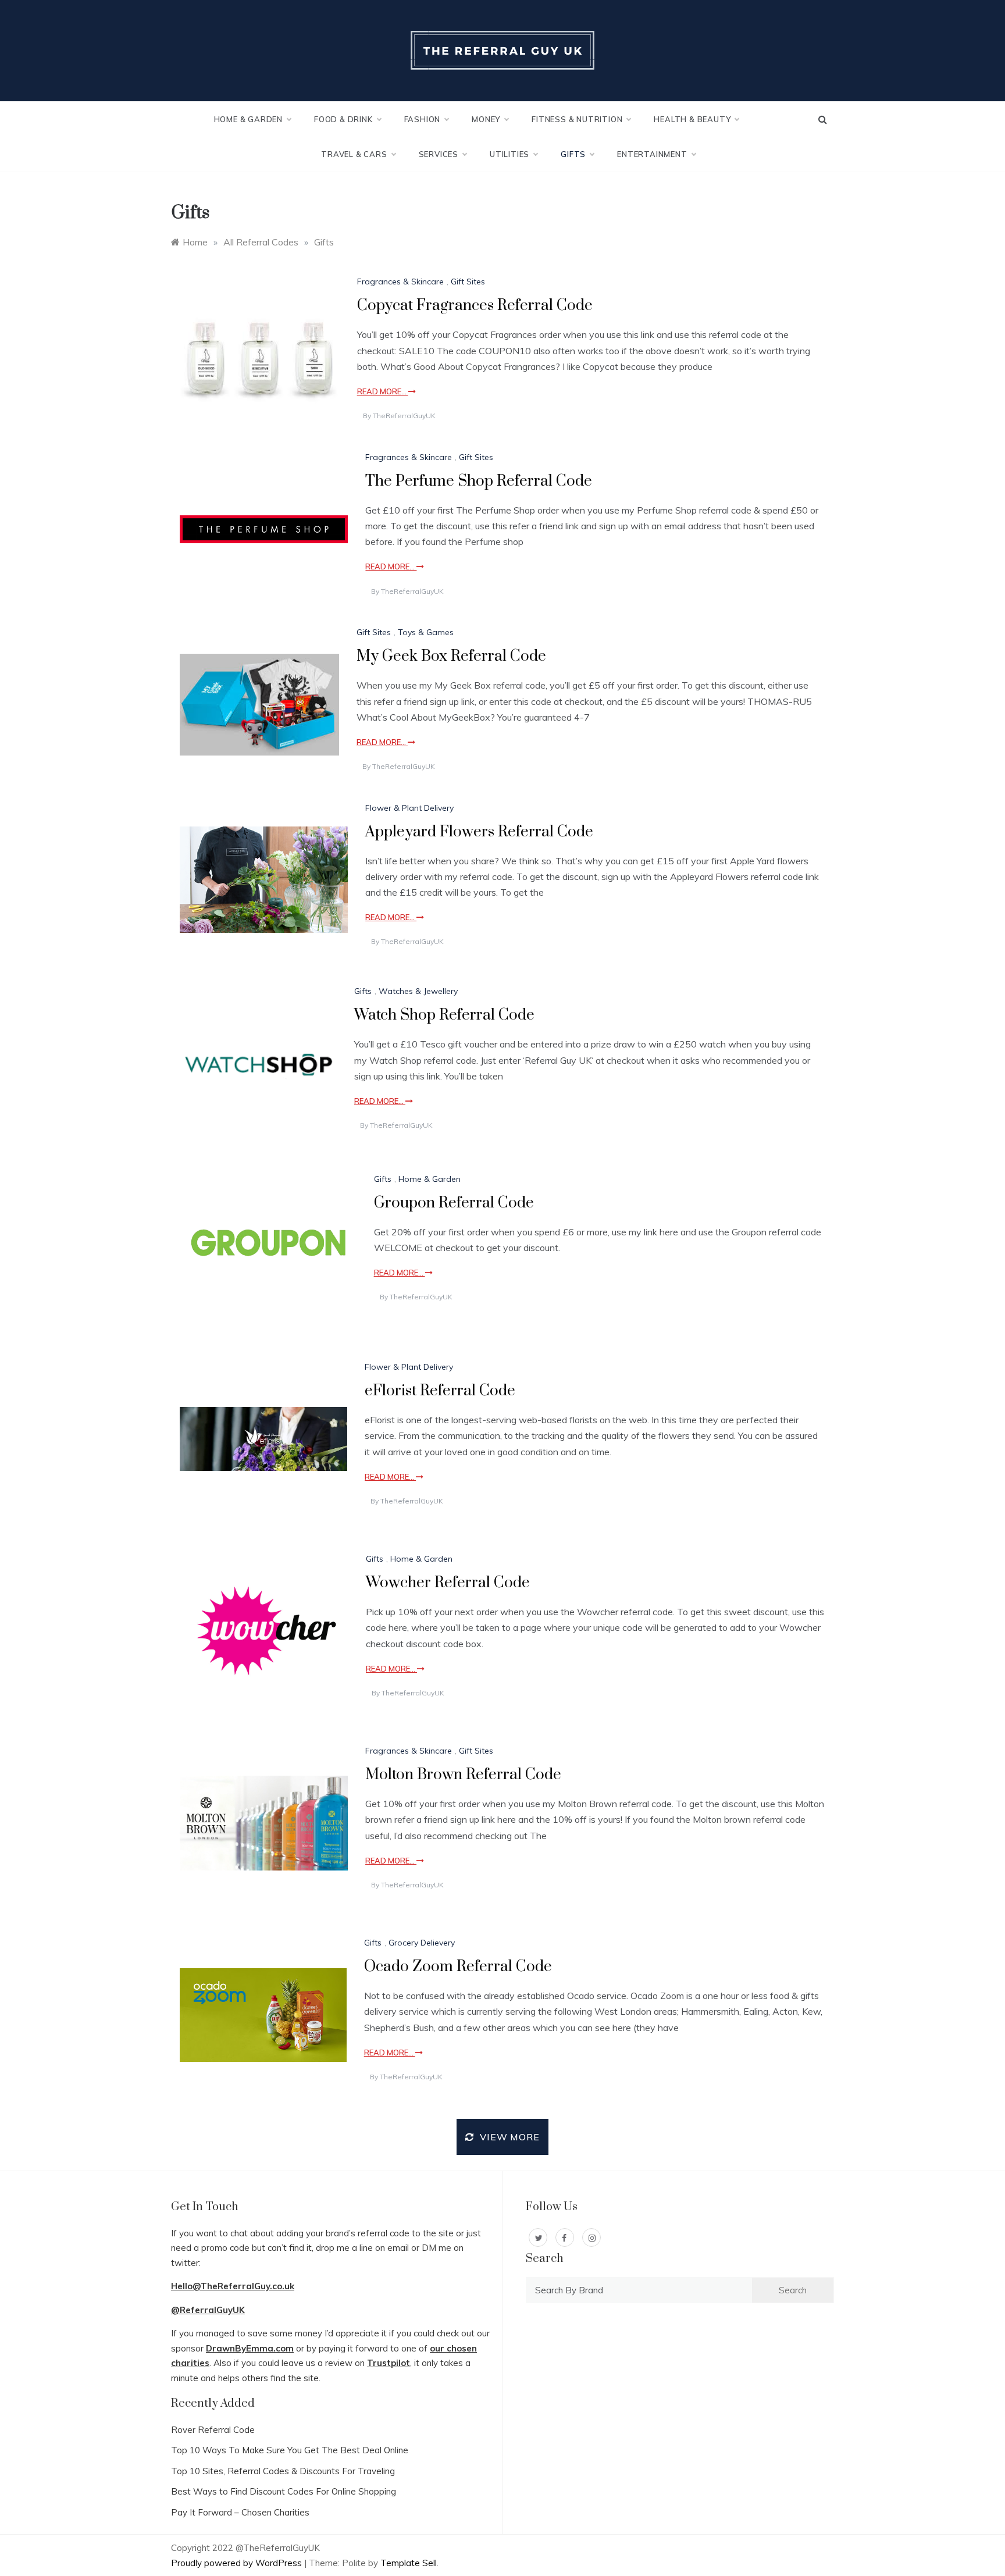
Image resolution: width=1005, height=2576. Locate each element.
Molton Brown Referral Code (463, 1775)
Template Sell (409, 2563)
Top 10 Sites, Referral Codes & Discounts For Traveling (283, 2471)
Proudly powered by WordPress (238, 2563)
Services (439, 154)
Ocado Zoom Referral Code (458, 1967)
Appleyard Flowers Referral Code (479, 832)
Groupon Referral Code (454, 1203)
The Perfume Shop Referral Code (479, 481)
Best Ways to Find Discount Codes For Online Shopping (284, 2491)
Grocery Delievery (422, 1943)
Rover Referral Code (213, 2430)
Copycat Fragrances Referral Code (475, 306)
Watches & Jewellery (418, 991)
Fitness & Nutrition (577, 119)
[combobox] (639, 2290)
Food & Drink (343, 119)
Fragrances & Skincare (400, 282)
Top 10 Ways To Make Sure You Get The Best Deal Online (290, 2450)
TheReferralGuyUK (404, 416)
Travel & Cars (354, 154)
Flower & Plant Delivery (409, 808)
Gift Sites (468, 282)
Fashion (423, 119)
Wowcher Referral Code (448, 1583)
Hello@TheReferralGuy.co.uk (233, 2286)
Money (486, 119)
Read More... (383, 391)
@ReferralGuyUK (208, 2310)
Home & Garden (248, 119)
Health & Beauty (692, 119)
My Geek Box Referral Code (451, 656)
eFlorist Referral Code (440, 1391)
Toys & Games (426, 632)
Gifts (573, 154)
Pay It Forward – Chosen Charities (240, 2512)
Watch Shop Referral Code (444, 1015)
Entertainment (652, 154)
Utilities (509, 154)
